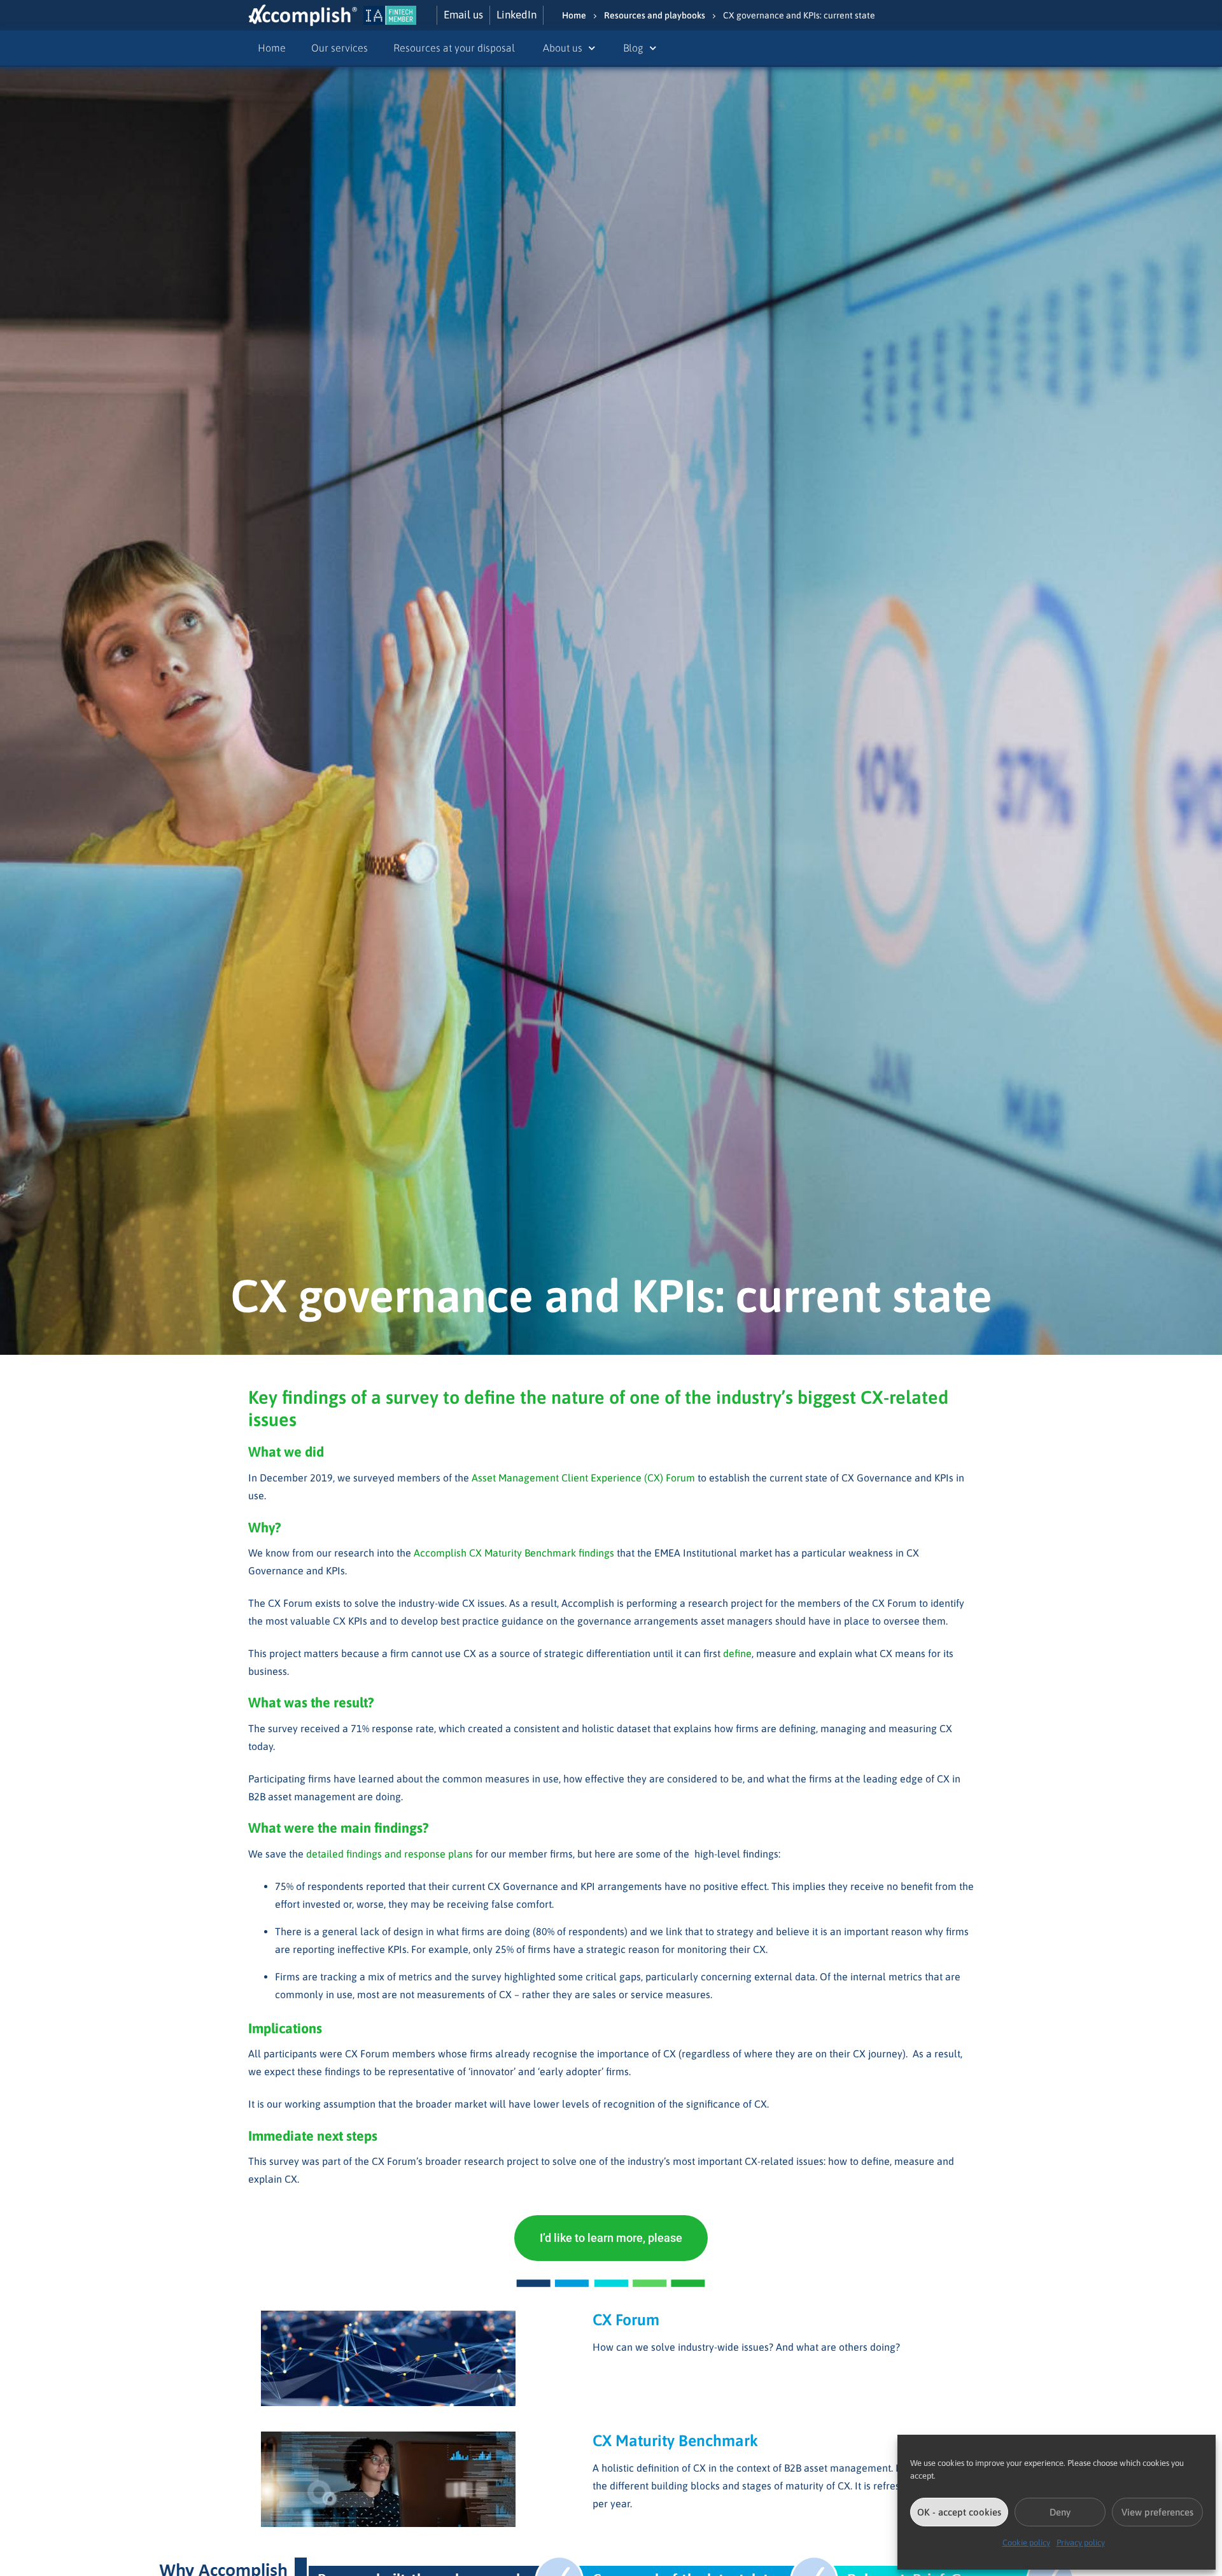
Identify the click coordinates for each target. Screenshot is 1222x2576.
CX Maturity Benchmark (675, 2440)
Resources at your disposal (455, 48)
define (737, 1653)
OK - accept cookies (959, 2512)
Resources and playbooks (655, 15)
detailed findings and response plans (390, 1854)
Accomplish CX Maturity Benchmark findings (515, 1553)
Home (574, 15)
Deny (1060, 2512)
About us (563, 48)
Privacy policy (1081, 2543)
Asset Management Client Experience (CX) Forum (583, 1478)
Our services (340, 48)
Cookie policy (1026, 2543)
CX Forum (626, 2320)
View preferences (1157, 2512)
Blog (633, 48)
